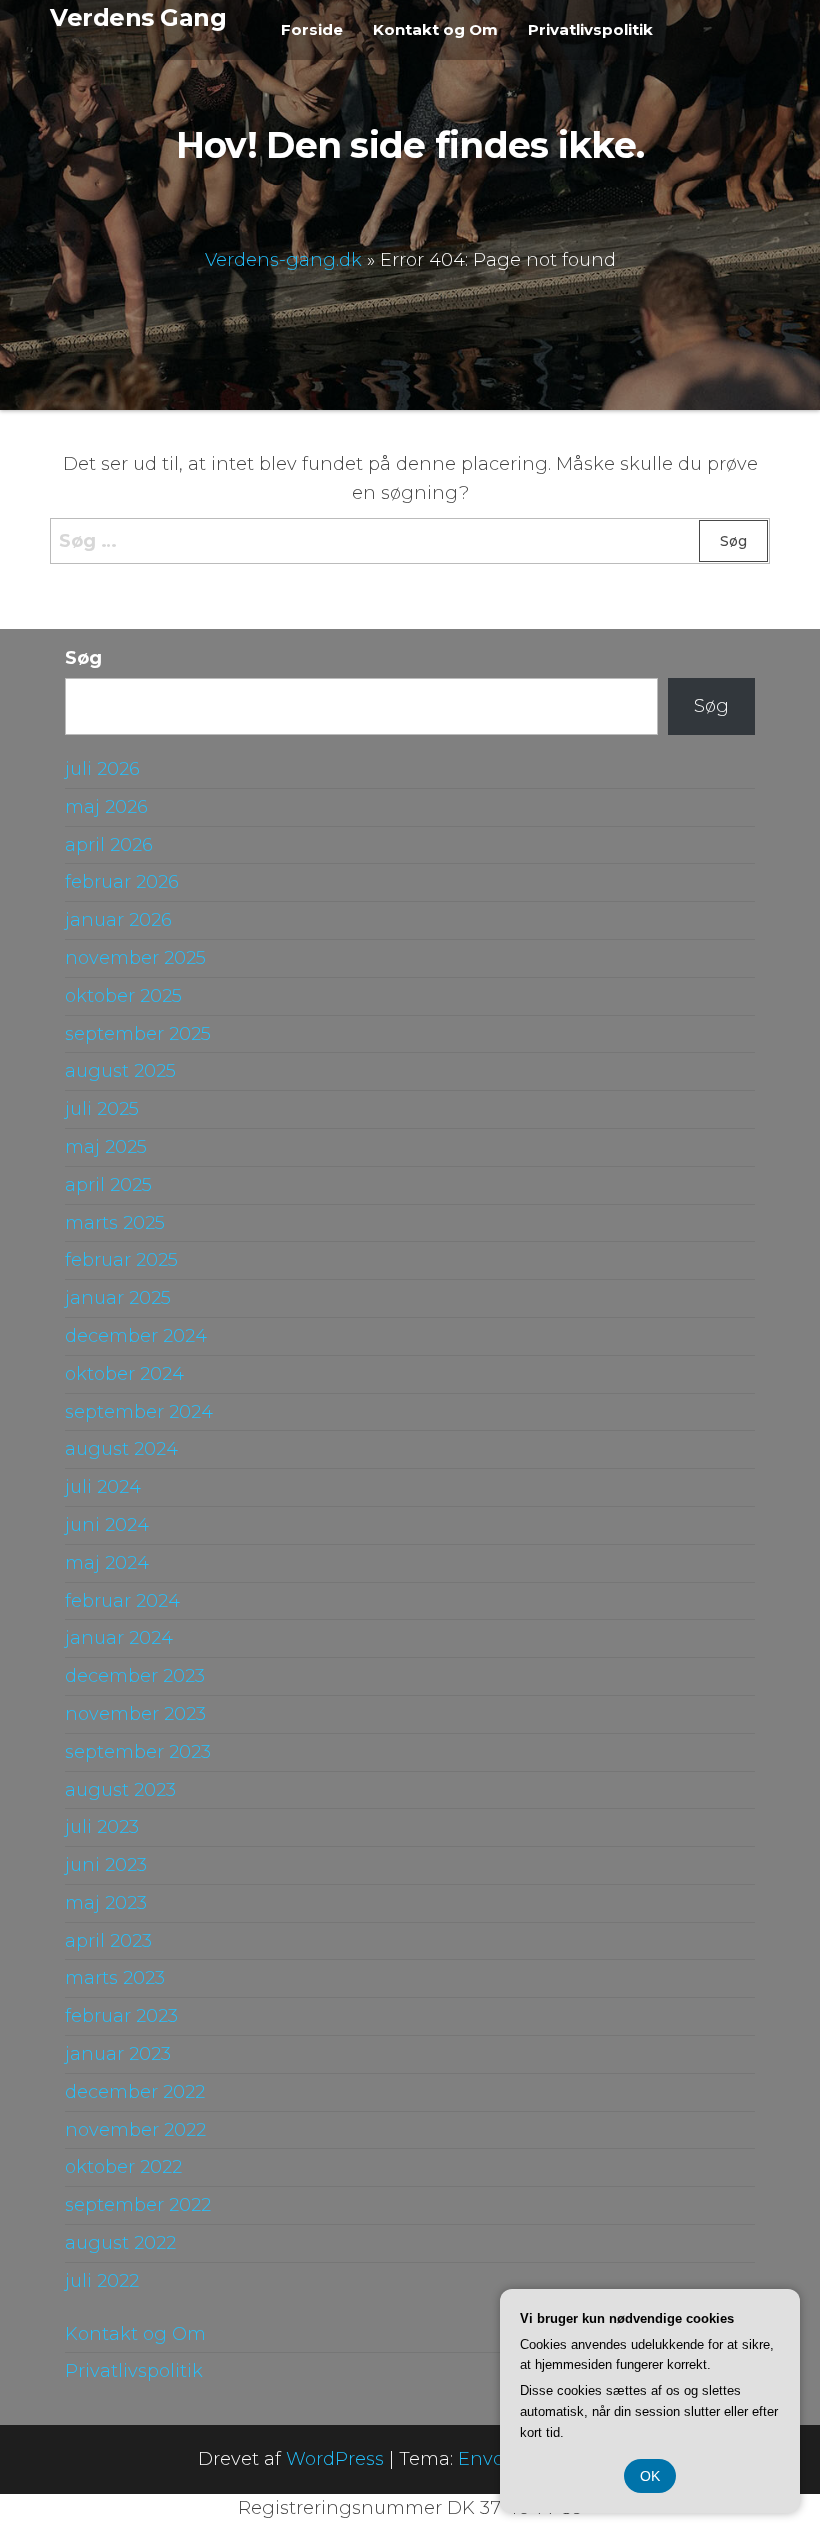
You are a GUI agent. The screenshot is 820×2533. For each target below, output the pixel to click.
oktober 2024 (124, 1374)
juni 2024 (107, 1525)
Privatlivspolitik (590, 29)
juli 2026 (102, 769)
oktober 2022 (123, 2167)
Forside (312, 29)
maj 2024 (107, 1563)
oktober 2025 (123, 996)
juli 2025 (102, 1109)
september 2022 (138, 2205)
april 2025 (108, 1185)
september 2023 (138, 1752)
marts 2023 (115, 1978)
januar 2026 (118, 920)
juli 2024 (103, 1487)
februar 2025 (121, 1260)
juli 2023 (102, 1827)
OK (650, 2476)
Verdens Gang (138, 17)
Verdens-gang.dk (283, 259)
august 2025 (120, 1071)
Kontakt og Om (435, 29)
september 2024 (139, 1412)
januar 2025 (118, 1298)
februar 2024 (122, 1601)
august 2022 (120, 2243)
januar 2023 (118, 2054)
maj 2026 (106, 807)
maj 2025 (106, 1147)
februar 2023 (121, 2016)
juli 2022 (102, 2281)
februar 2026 (122, 882)
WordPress (335, 2459)
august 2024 (121, 1449)
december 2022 (135, 2092)
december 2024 (136, 1336)
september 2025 (138, 1034)
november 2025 (135, 958)
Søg (83, 658)
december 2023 (135, 1676)
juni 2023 (106, 1865)
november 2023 (135, 1714)
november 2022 (135, 2130)
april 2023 (108, 1941)
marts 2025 (115, 1223)
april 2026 (109, 845)
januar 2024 (119, 1638)
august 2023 (120, 1790)
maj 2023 (106, 1903)
